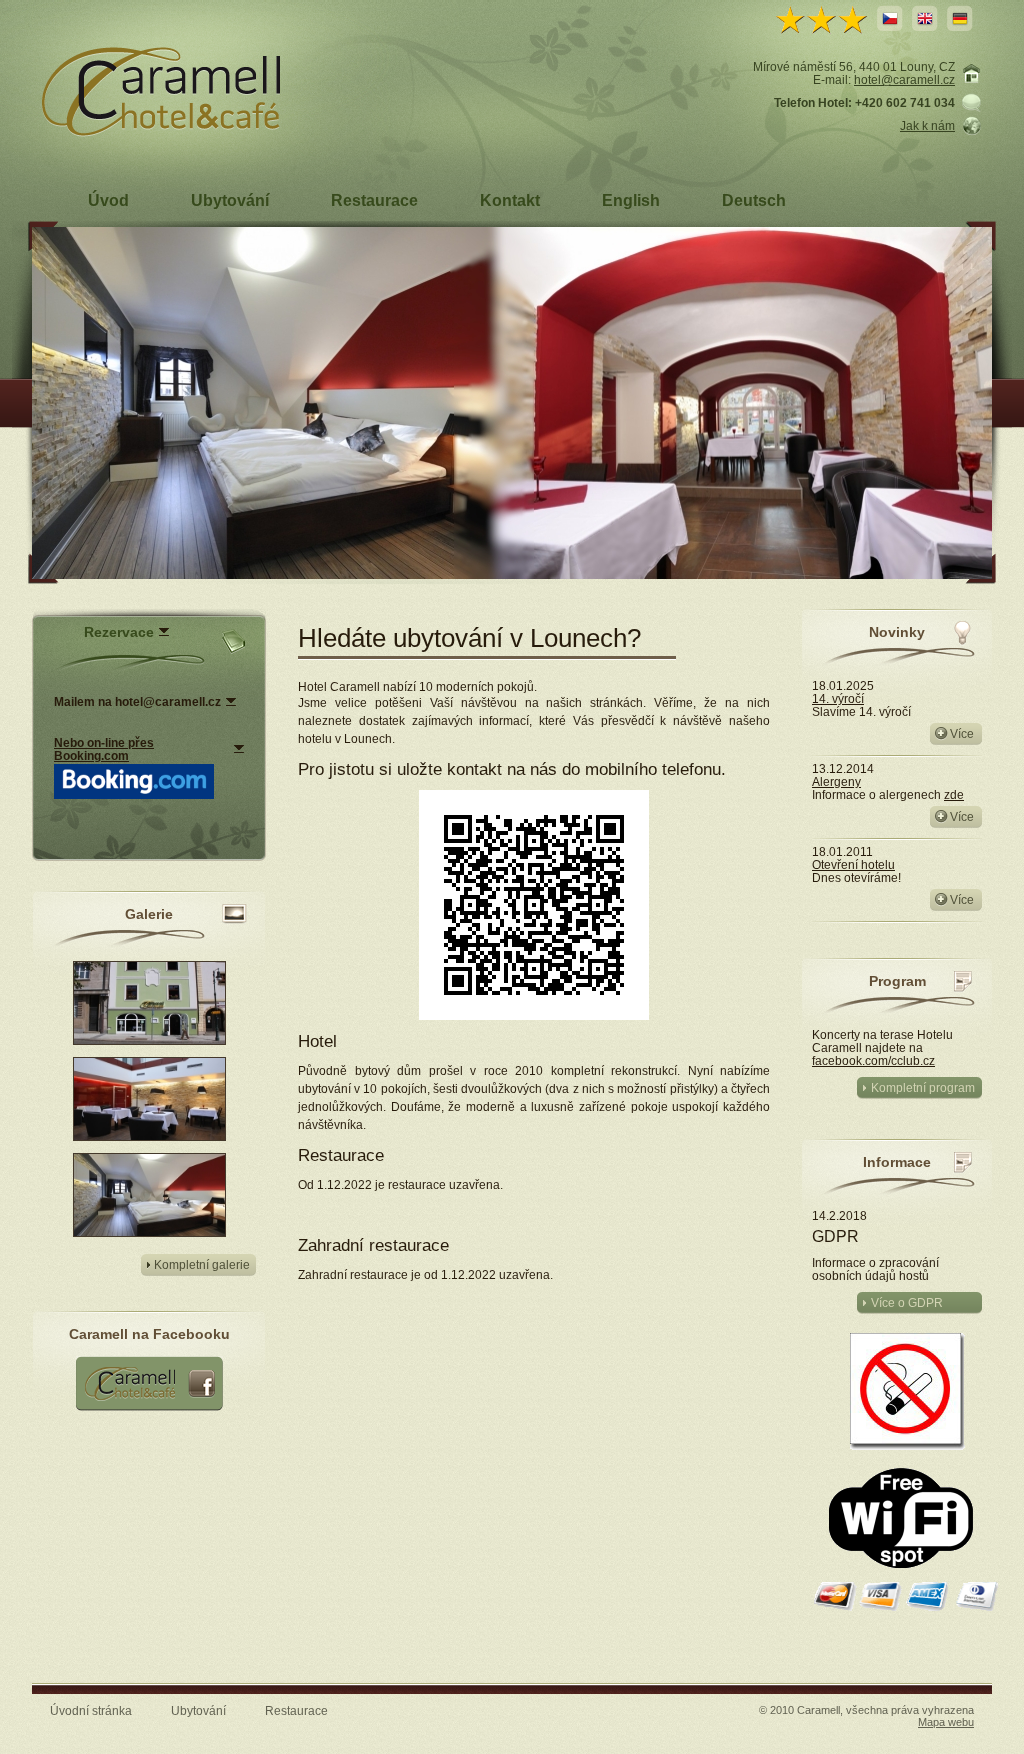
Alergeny (836, 781)
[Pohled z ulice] (149, 1040)
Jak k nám (927, 125)
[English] (925, 18)
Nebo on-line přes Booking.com (104, 749)
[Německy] (960, 18)
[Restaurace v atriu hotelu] (149, 1136)
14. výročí (838, 698)
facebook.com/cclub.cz (873, 1060)
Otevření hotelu (853, 864)
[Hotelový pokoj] (149, 1232)
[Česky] (890, 18)
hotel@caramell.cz (904, 79)
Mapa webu (946, 1722)
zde (954, 794)
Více (962, 733)
